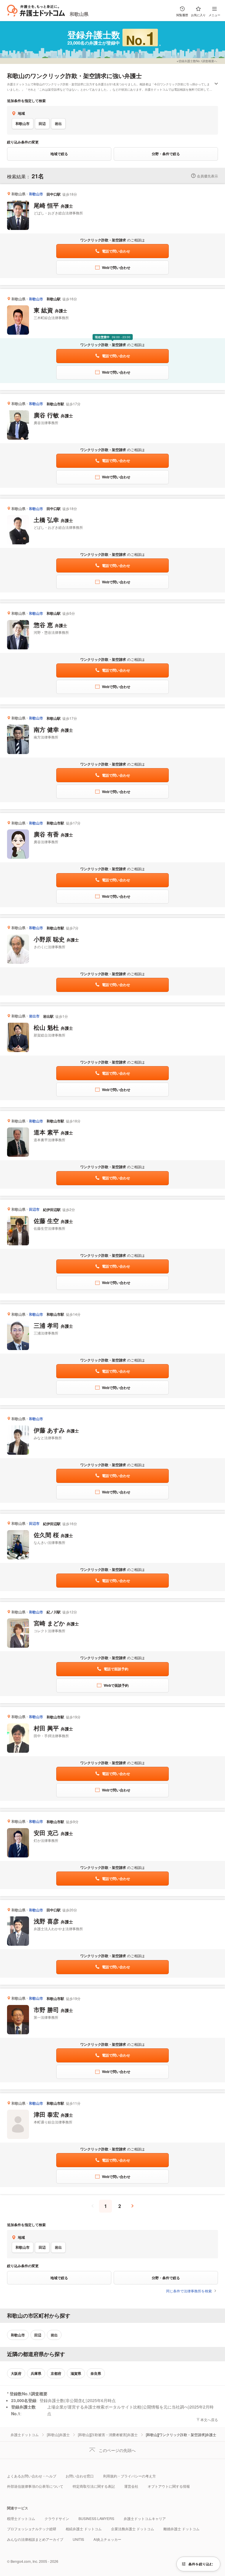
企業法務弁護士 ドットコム (133, 2529)
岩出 (58, 123)
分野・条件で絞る (166, 154)
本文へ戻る (209, 2420)
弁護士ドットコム (25, 2434)
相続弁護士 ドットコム (84, 2529)
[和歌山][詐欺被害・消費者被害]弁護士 (108, 2434)
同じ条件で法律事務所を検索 (189, 2291)
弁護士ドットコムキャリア (145, 2518)
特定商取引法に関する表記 (94, 2486)
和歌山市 (23, 123)
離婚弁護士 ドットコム (181, 2529)
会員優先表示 (207, 176)
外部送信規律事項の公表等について (35, 2486)
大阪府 (16, 2373)
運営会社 (131, 2486)
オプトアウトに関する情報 (169, 2486)
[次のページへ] (132, 2206)
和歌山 (16, 76)
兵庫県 (36, 2373)
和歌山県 (79, 14)
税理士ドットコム (21, 2518)
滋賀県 (76, 2373)
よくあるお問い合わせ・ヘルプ (32, 2476)
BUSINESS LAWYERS (96, 2518)
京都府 (56, 2373)
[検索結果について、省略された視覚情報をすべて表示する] (216, 84)
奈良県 (96, 2373)
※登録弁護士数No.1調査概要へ (197, 61)
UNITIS (78, 2539)
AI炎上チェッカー (107, 2539)
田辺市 (34, 1209)
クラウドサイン (57, 2518)
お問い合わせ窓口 (80, 2476)
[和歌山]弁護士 (58, 2434)
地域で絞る (59, 154)
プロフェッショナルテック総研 (32, 2529)
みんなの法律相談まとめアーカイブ (35, 2539)
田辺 (42, 123)
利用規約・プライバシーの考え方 (129, 2476)
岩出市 (34, 1016)
